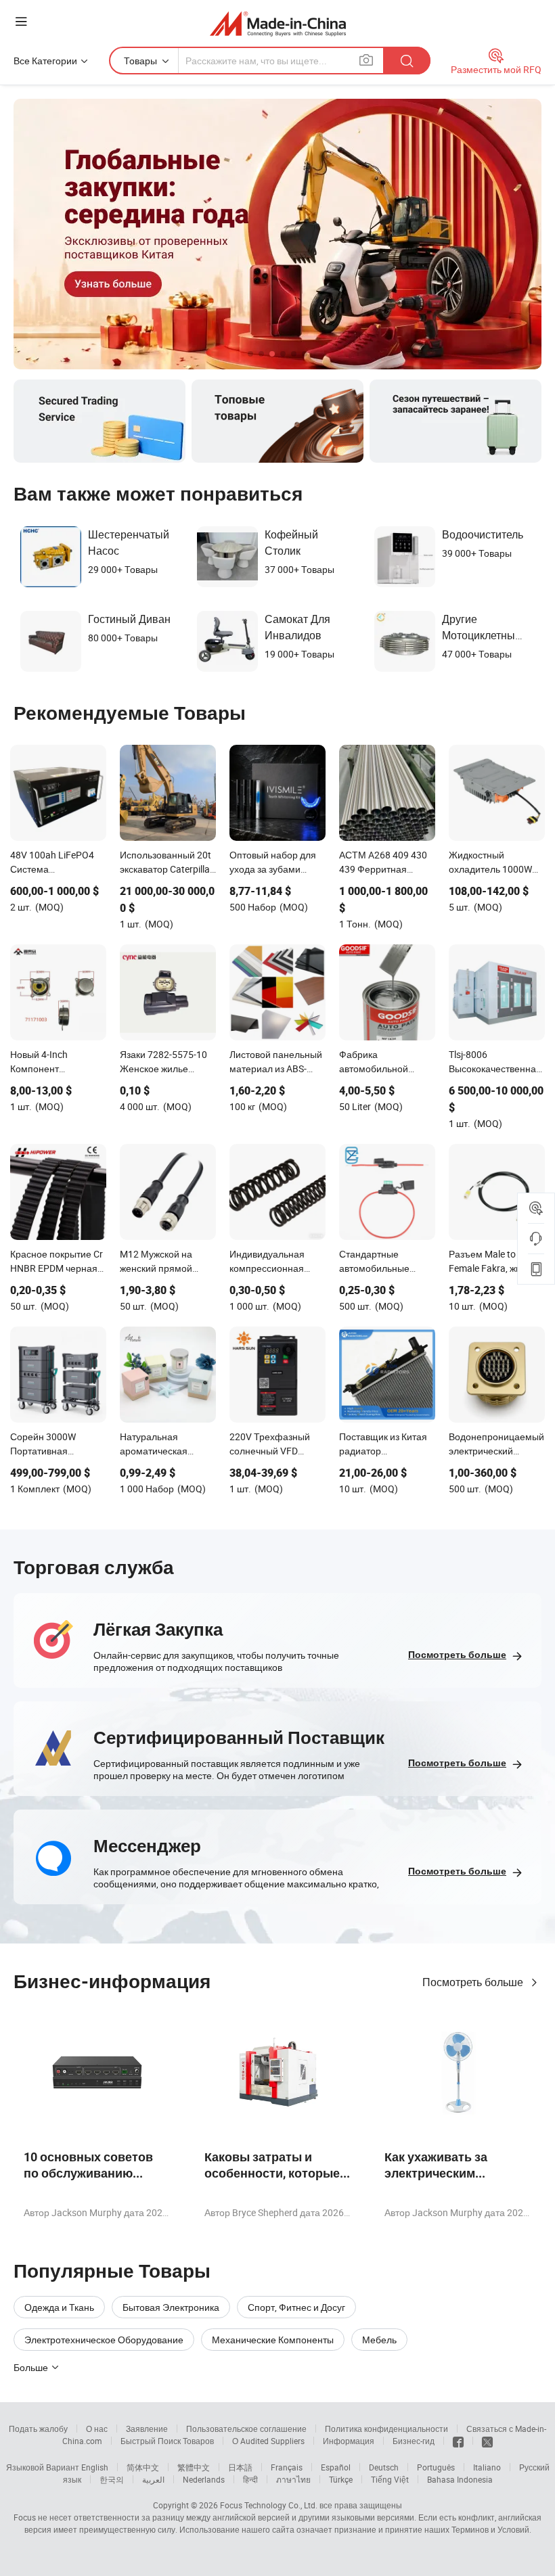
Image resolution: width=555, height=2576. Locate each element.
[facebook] (458, 2441)
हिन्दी (250, 2479)
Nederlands (204, 2479)
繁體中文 (194, 2467)
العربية (153, 2479)
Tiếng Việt (390, 2479)
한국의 (112, 2479)
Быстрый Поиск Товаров (167, 2441)
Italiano (487, 2467)
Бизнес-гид (414, 2441)
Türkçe (341, 2479)
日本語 (240, 2467)
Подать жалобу (38, 2429)
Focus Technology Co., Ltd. (269, 2505)
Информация (349, 2441)
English (95, 2467)
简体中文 (143, 2467)
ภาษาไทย (293, 2479)
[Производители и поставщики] (278, 23)
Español (336, 2467)
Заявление (147, 2429)
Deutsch (384, 2467)
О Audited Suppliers (268, 2441)
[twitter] (487, 2441)
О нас (97, 2429)
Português (436, 2467)
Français (287, 2467)
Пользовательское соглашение (246, 2429)
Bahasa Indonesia (460, 2479)
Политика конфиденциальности (386, 2429)
